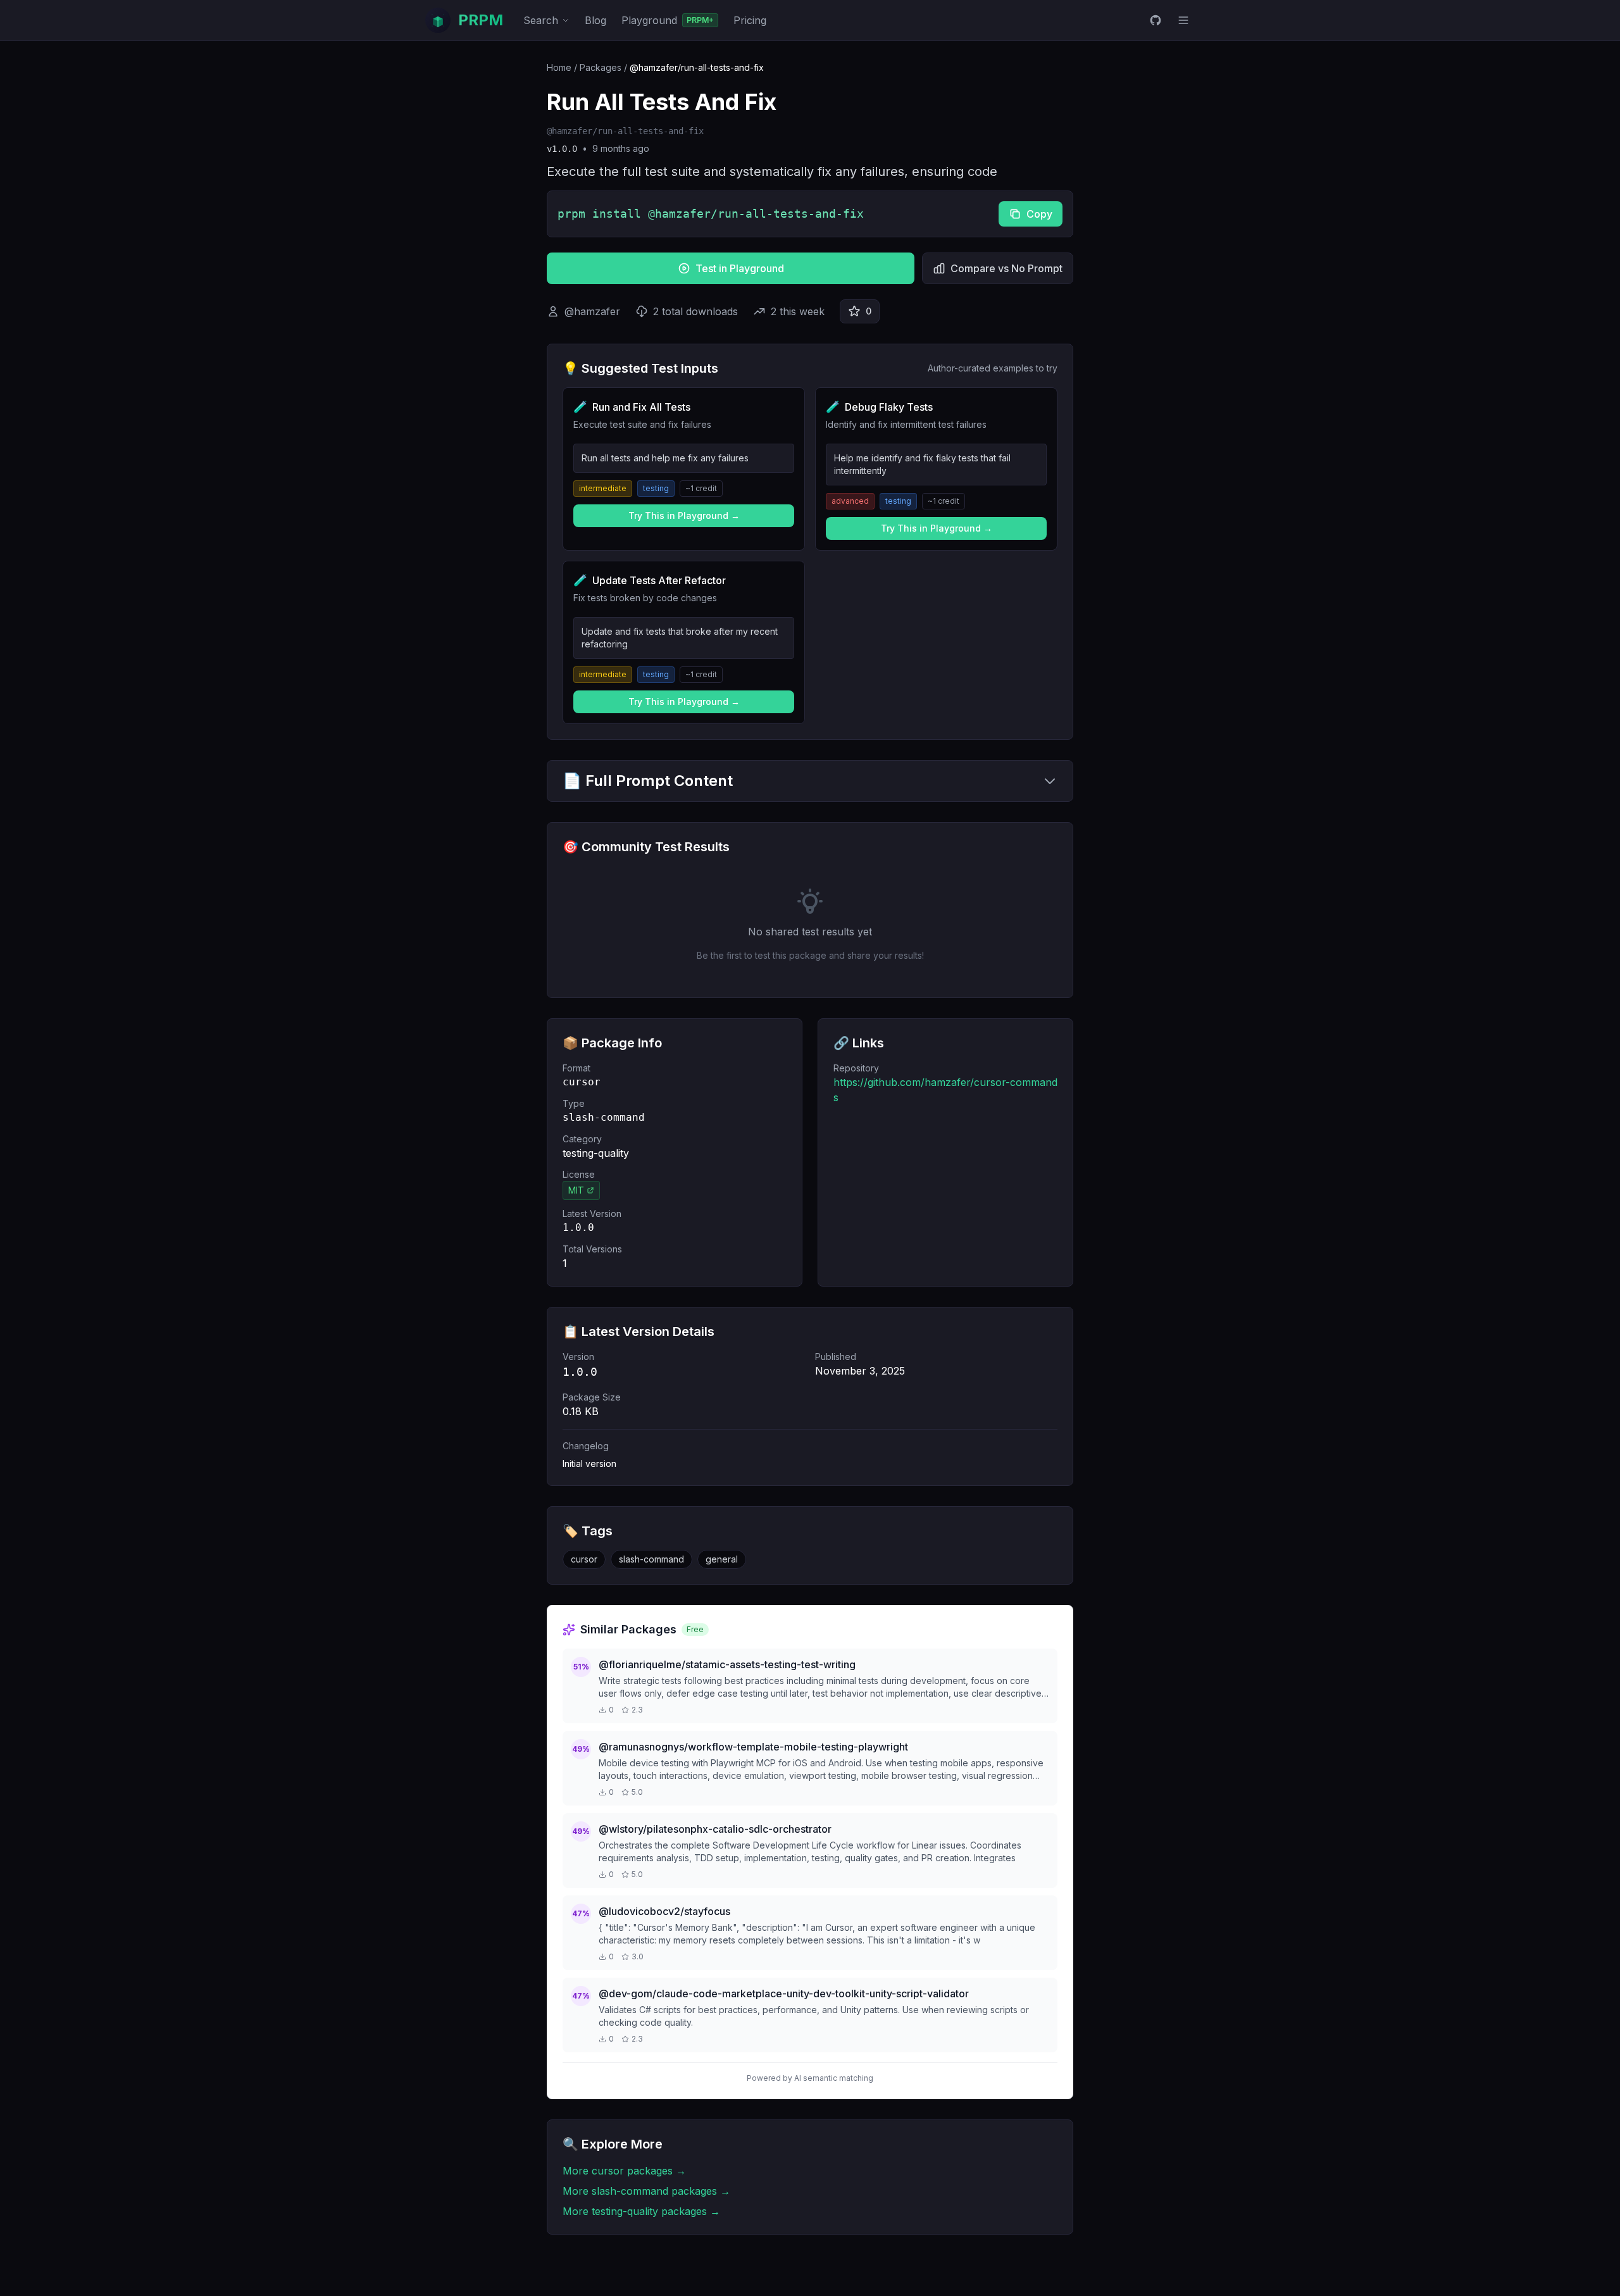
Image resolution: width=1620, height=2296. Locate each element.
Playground (668, 20)
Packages (601, 67)
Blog (595, 20)
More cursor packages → (624, 2171)
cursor (584, 1559)
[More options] (1183, 20)
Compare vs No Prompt (1006, 268)
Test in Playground (740, 268)
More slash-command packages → (646, 2191)
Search (541, 20)
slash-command (651, 1559)
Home (559, 67)
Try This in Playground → (684, 515)
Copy (1039, 214)
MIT (576, 1190)
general (722, 1559)
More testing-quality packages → (641, 2211)
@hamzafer (592, 311)
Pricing (750, 20)
